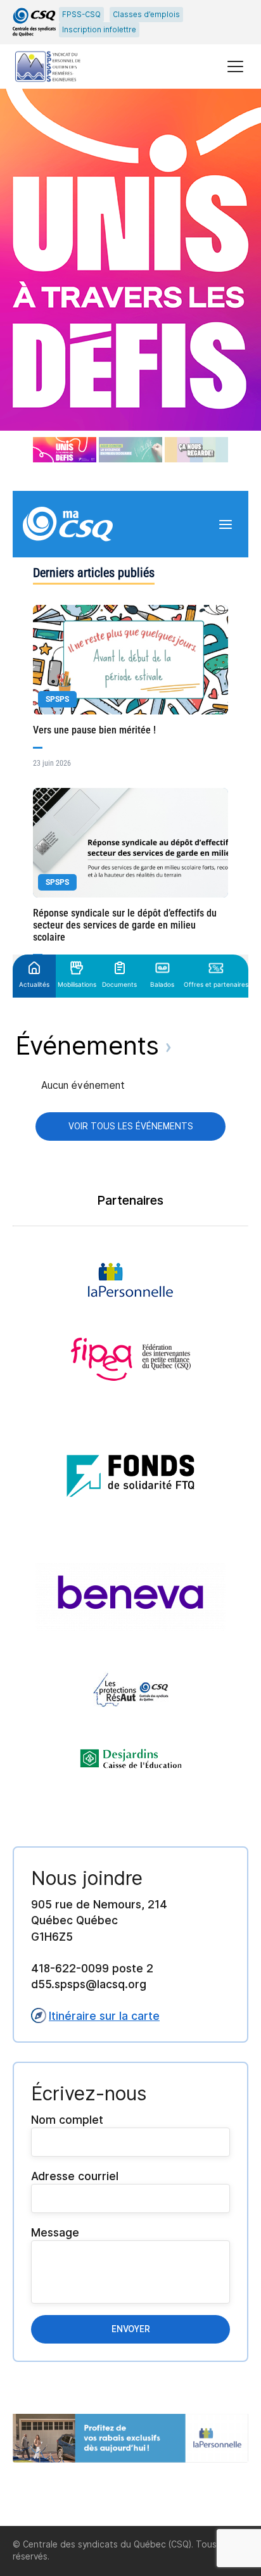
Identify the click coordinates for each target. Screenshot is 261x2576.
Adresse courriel (75, 2176)
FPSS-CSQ (81, 15)
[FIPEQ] (131, 1359)
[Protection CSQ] (131, 1690)
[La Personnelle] (130, 1280)
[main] (130, 1307)
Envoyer (131, 2329)
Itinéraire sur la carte (104, 2016)
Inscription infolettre (99, 30)
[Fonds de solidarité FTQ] (130, 1472)
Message (55, 2232)
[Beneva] (130, 1597)
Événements (91, 1045)
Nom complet (67, 2120)
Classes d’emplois (146, 15)
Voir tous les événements (131, 1126)
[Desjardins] (131, 1759)
